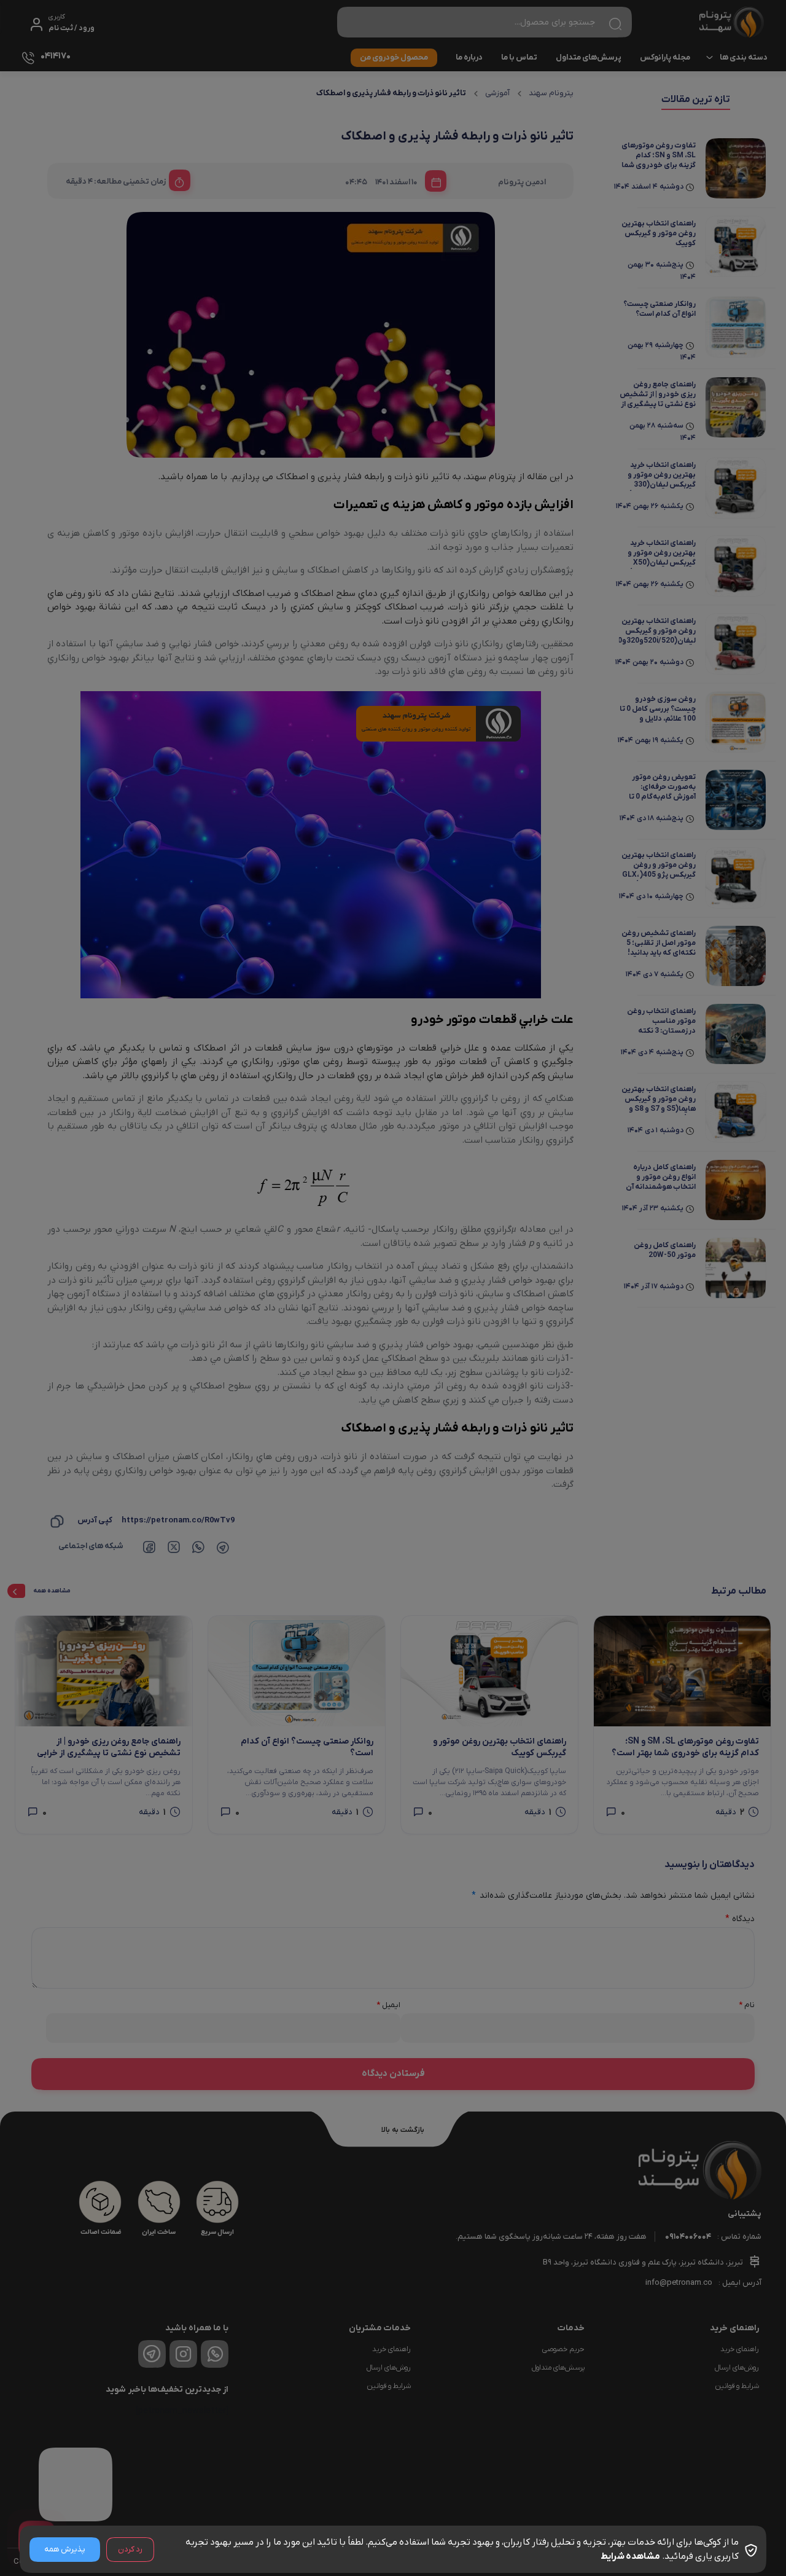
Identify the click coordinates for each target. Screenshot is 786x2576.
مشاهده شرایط (630, 2556)
